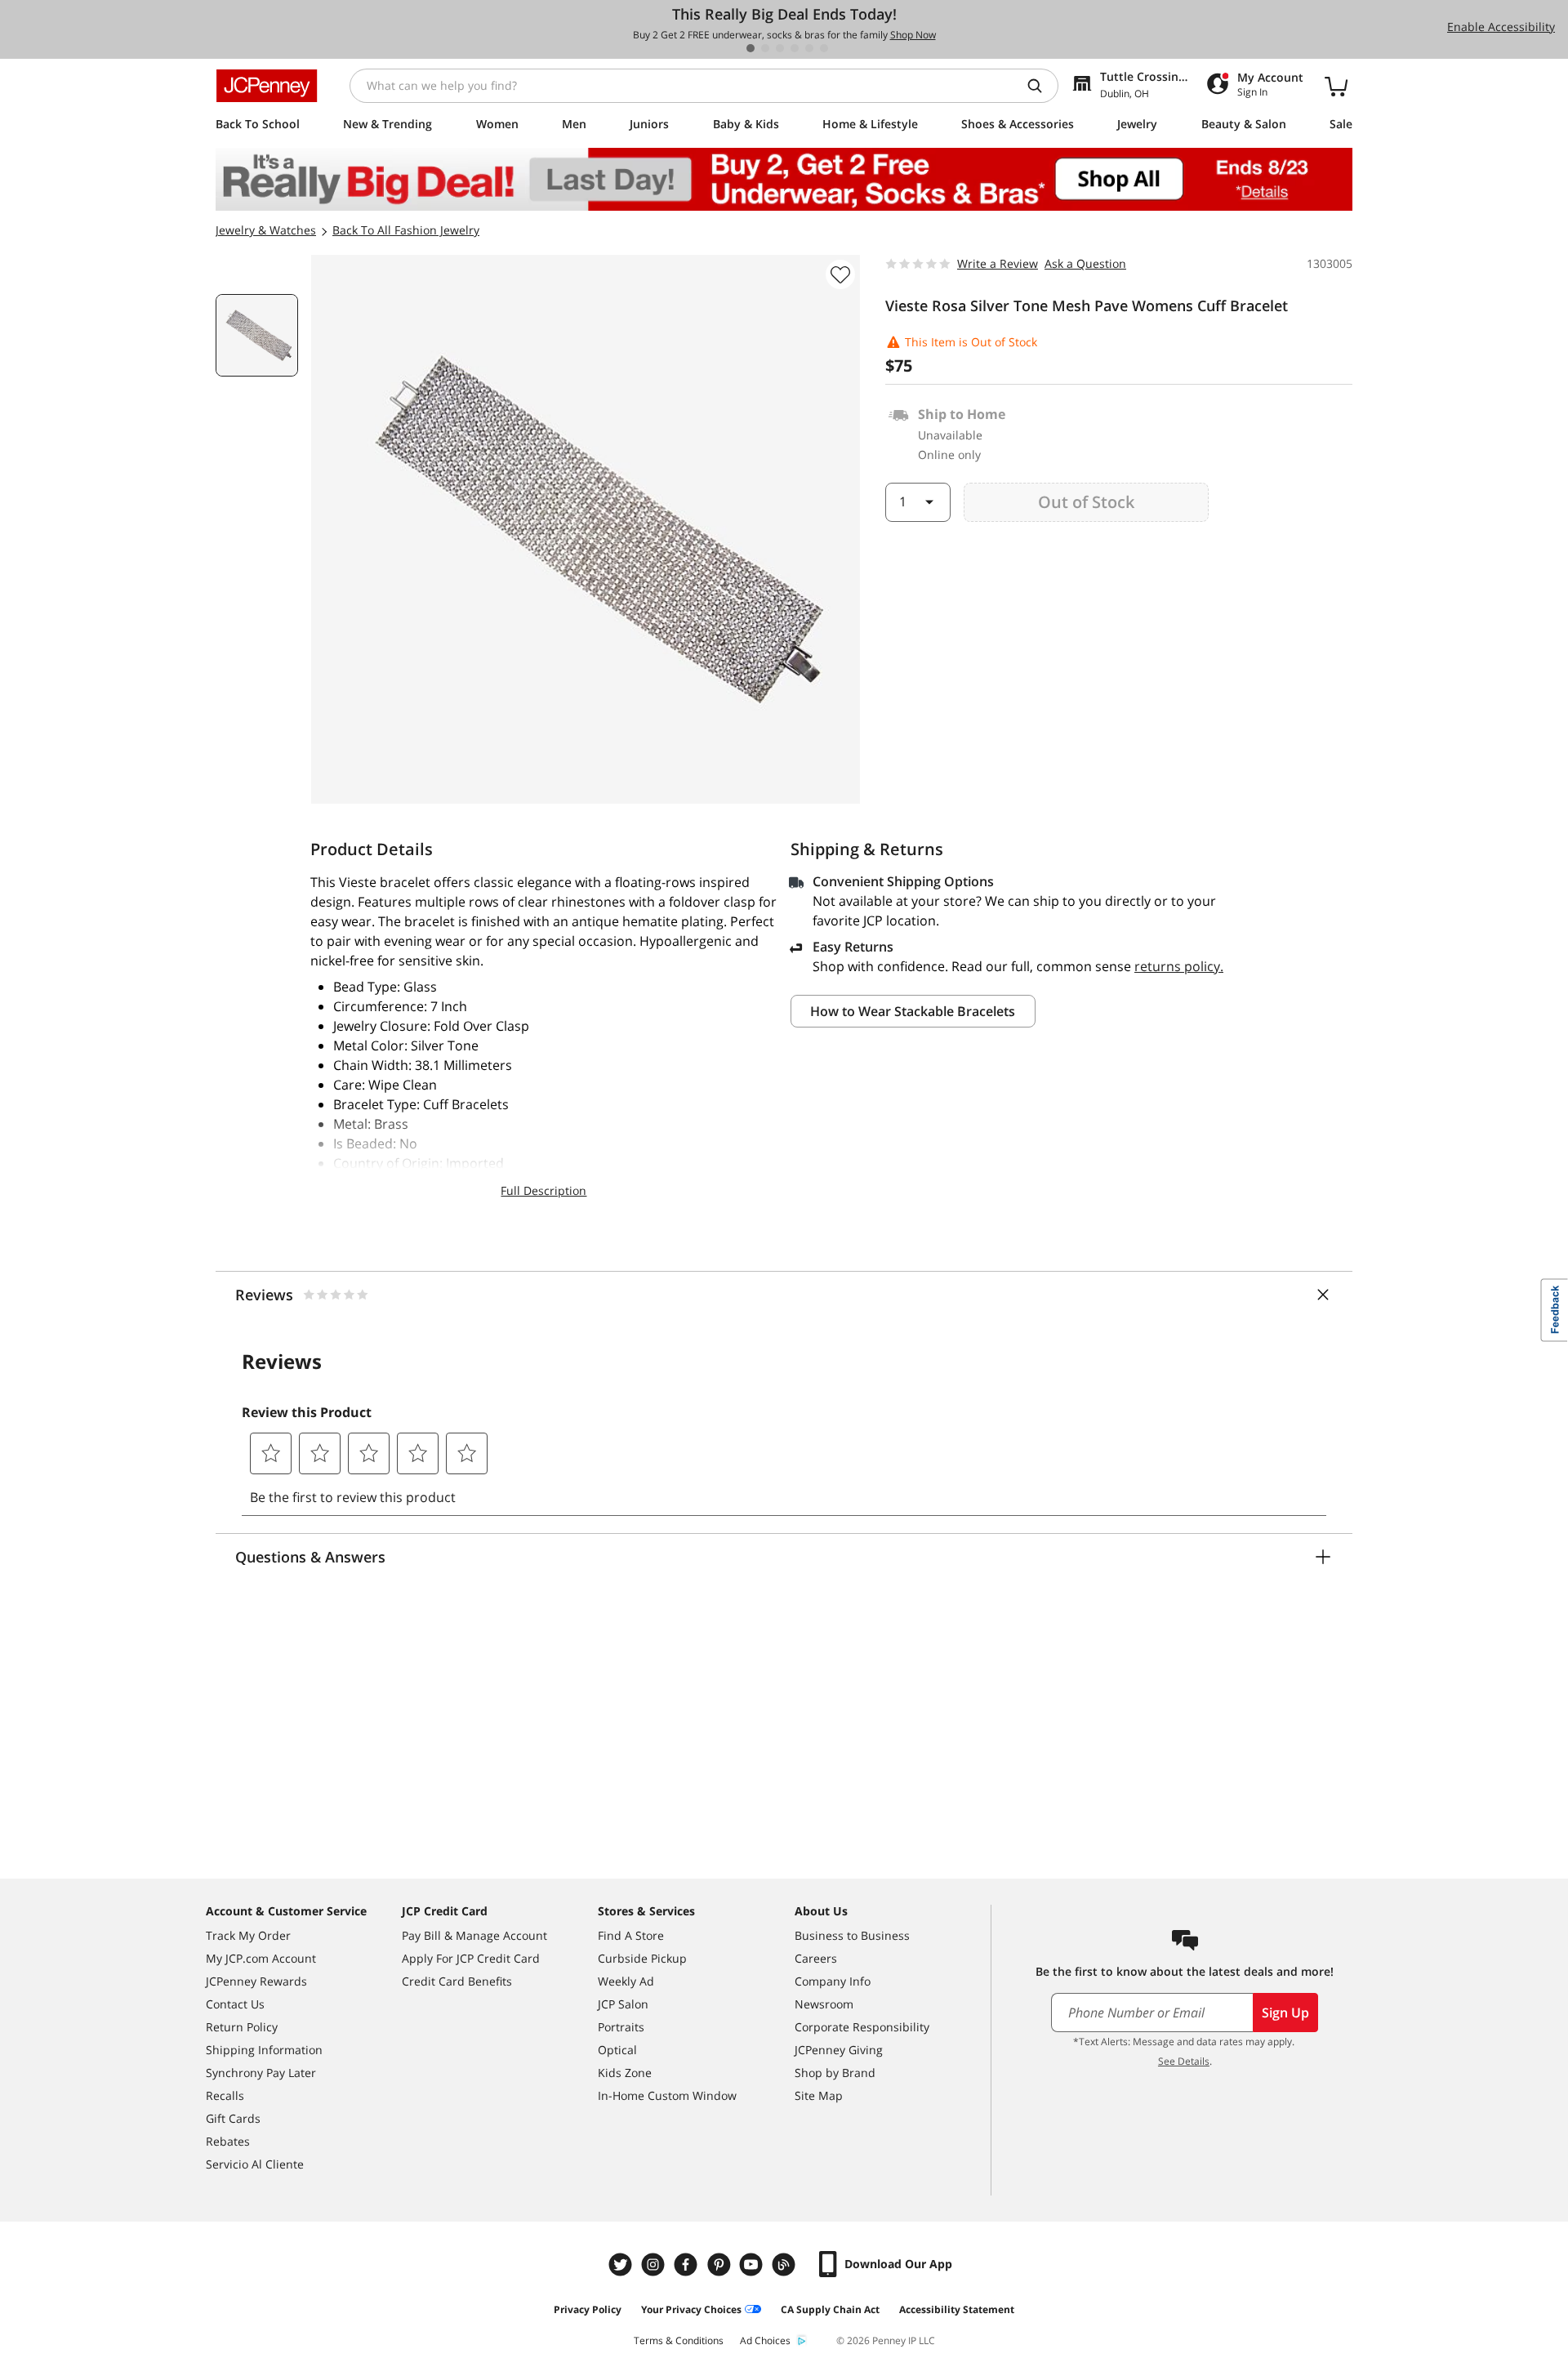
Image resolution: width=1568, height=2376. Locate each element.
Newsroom (824, 2004)
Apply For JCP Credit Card (471, 1958)
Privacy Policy (588, 2309)
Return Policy (242, 2027)
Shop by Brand (835, 2073)
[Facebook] (688, 2265)
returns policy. (1179, 966)
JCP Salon (623, 2004)
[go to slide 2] (765, 48)
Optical (617, 2050)
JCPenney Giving (839, 2050)
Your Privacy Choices (691, 2309)
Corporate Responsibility (862, 2027)
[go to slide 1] (751, 48)
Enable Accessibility (1501, 27)
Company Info (833, 1981)
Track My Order (248, 1935)
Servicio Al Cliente (255, 2164)
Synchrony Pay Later (261, 2073)
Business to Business (852, 1935)
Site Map (819, 2095)
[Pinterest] (720, 2265)
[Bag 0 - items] (1336, 86)
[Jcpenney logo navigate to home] (267, 86)
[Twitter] (622, 2265)
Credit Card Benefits (457, 1981)
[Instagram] (655, 2265)
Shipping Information (264, 2050)
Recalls (225, 2095)
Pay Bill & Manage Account (474, 1935)
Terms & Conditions (679, 2340)
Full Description (543, 1190)
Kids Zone (625, 2073)
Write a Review (998, 263)
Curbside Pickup (642, 1958)
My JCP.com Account (261, 1958)
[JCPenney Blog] (786, 2265)
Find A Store (631, 1935)
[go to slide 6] (824, 48)
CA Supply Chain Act (830, 2309)
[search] (1041, 86)
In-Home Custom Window (667, 2095)
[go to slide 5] (809, 48)
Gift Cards (233, 2118)
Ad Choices (765, 2340)
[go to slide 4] (795, 48)
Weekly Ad (626, 1981)
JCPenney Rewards (256, 1981)
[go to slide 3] (780, 48)
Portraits (621, 2027)
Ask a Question (1085, 263)
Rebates (228, 2141)
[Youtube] (753, 2265)
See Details (1184, 2061)
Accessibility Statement (957, 2309)
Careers (816, 1958)
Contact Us (235, 2004)
